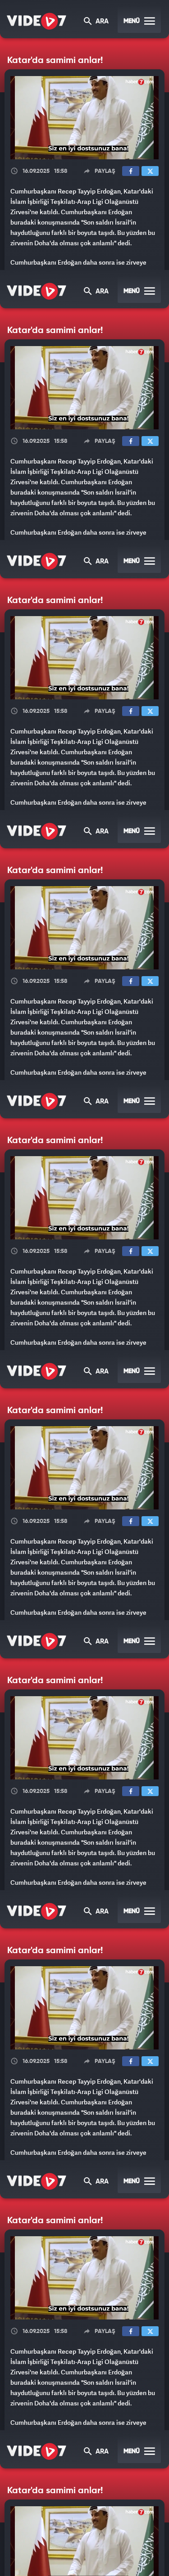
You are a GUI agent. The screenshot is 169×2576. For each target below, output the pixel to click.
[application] (84, 1288)
